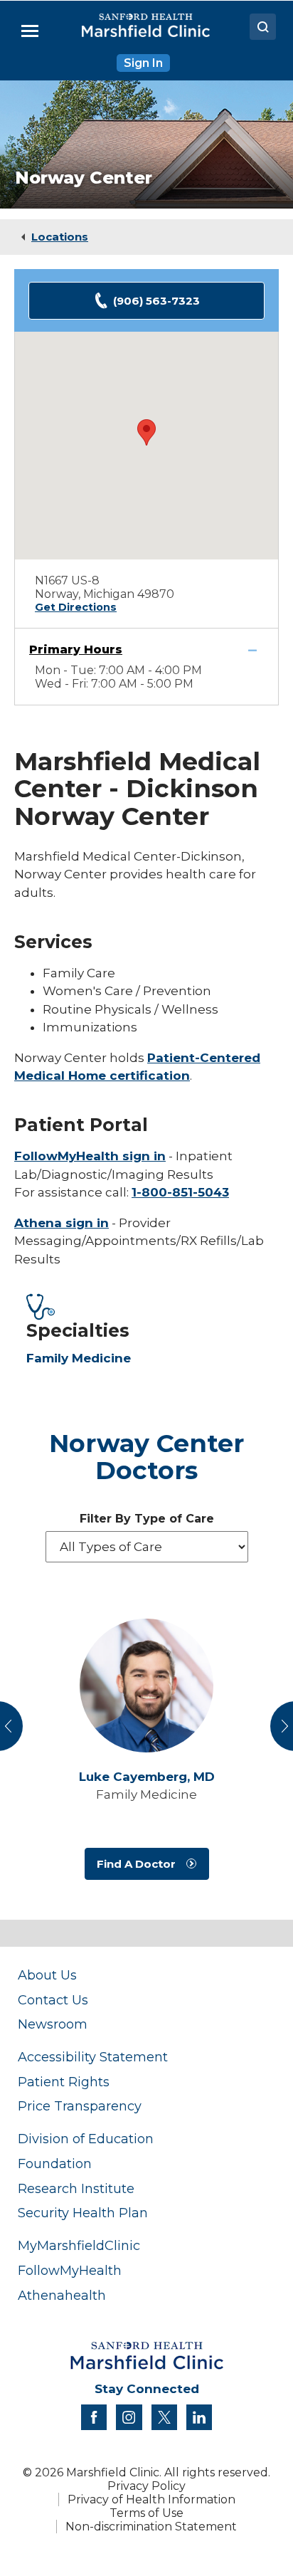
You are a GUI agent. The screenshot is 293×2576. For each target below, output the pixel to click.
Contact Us (53, 2000)
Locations (60, 237)
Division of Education (86, 2139)
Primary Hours (76, 650)
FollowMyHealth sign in (90, 1156)
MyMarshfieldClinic (79, 2245)
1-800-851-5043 (180, 1192)
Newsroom (53, 2024)
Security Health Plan (83, 2213)
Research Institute (76, 2188)
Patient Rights (64, 2082)
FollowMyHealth (70, 2270)
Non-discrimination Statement (151, 2527)
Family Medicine (79, 1358)
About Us (47, 1975)
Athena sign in (62, 1223)
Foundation (55, 2164)
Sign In (143, 63)
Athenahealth (62, 2295)
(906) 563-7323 (156, 301)
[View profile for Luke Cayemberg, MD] (146, 1686)
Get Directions (76, 607)
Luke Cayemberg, (147, 1777)
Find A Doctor (136, 1864)
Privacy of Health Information (151, 2499)
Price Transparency (80, 2106)
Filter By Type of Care (147, 1519)
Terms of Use (146, 2513)
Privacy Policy (146, 2486)
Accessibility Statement (93, 2057)
